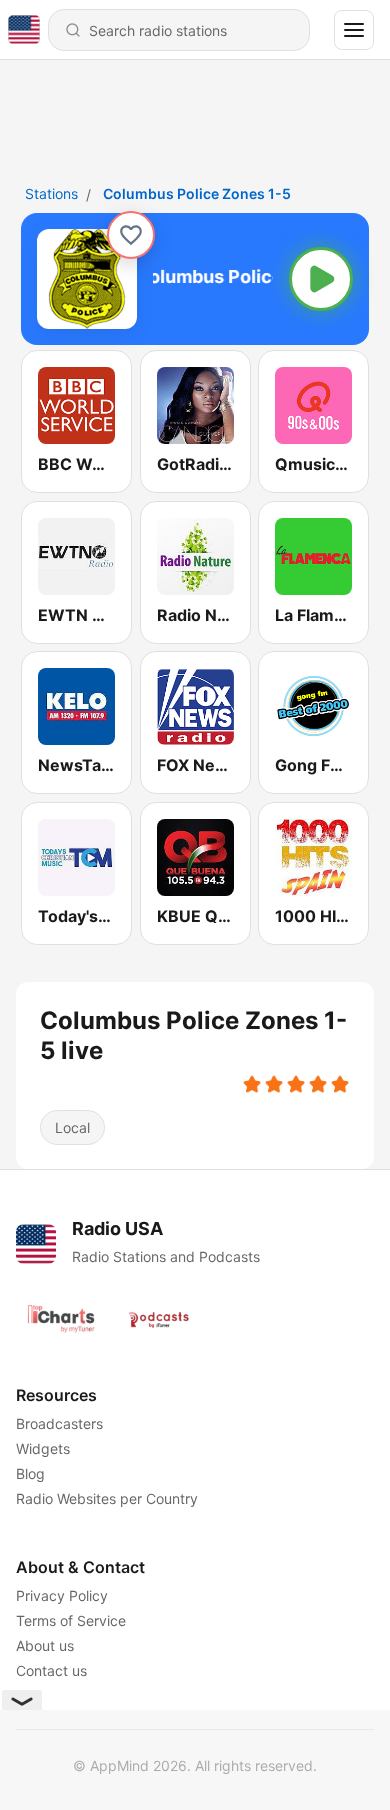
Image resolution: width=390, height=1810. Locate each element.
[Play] (321, 279)
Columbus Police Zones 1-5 (197, 193)
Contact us (51, 1670)
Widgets (43, 1448)
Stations (51, 193)
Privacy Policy (62, 1595)
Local (72, 1127)
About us (45, 1645)
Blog (30, 1473)
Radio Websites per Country (107, 1498)
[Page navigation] (354, 30)
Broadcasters (59, 1423)
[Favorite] (131, 235)
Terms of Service (71, 1620)
